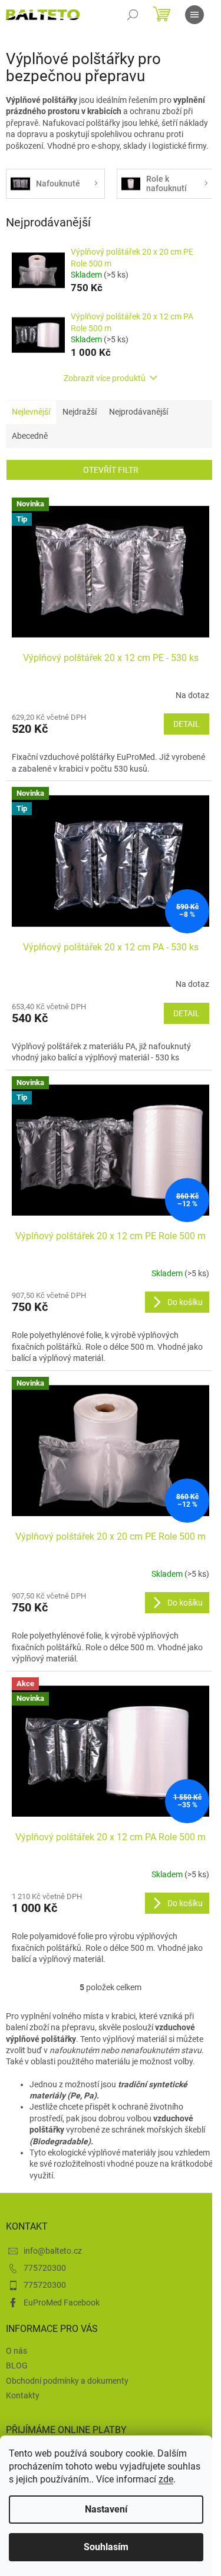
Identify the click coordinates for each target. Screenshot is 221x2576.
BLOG (17, 2365)
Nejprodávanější (138, 412)
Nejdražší (80, 412)
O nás (17, 2351)
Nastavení (106, 2509)
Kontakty (23, 2395)
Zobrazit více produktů (105, 378)
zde (166, 2479)
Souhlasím (106, 2547)
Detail (187, 724)
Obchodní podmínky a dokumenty (67, 2381)
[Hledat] (133, 15)
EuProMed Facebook (62, 2303)
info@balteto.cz (53, 2251)
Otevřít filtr (111, 470)
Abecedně (30, 436)
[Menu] (194, 15)
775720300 (45, 2268)
